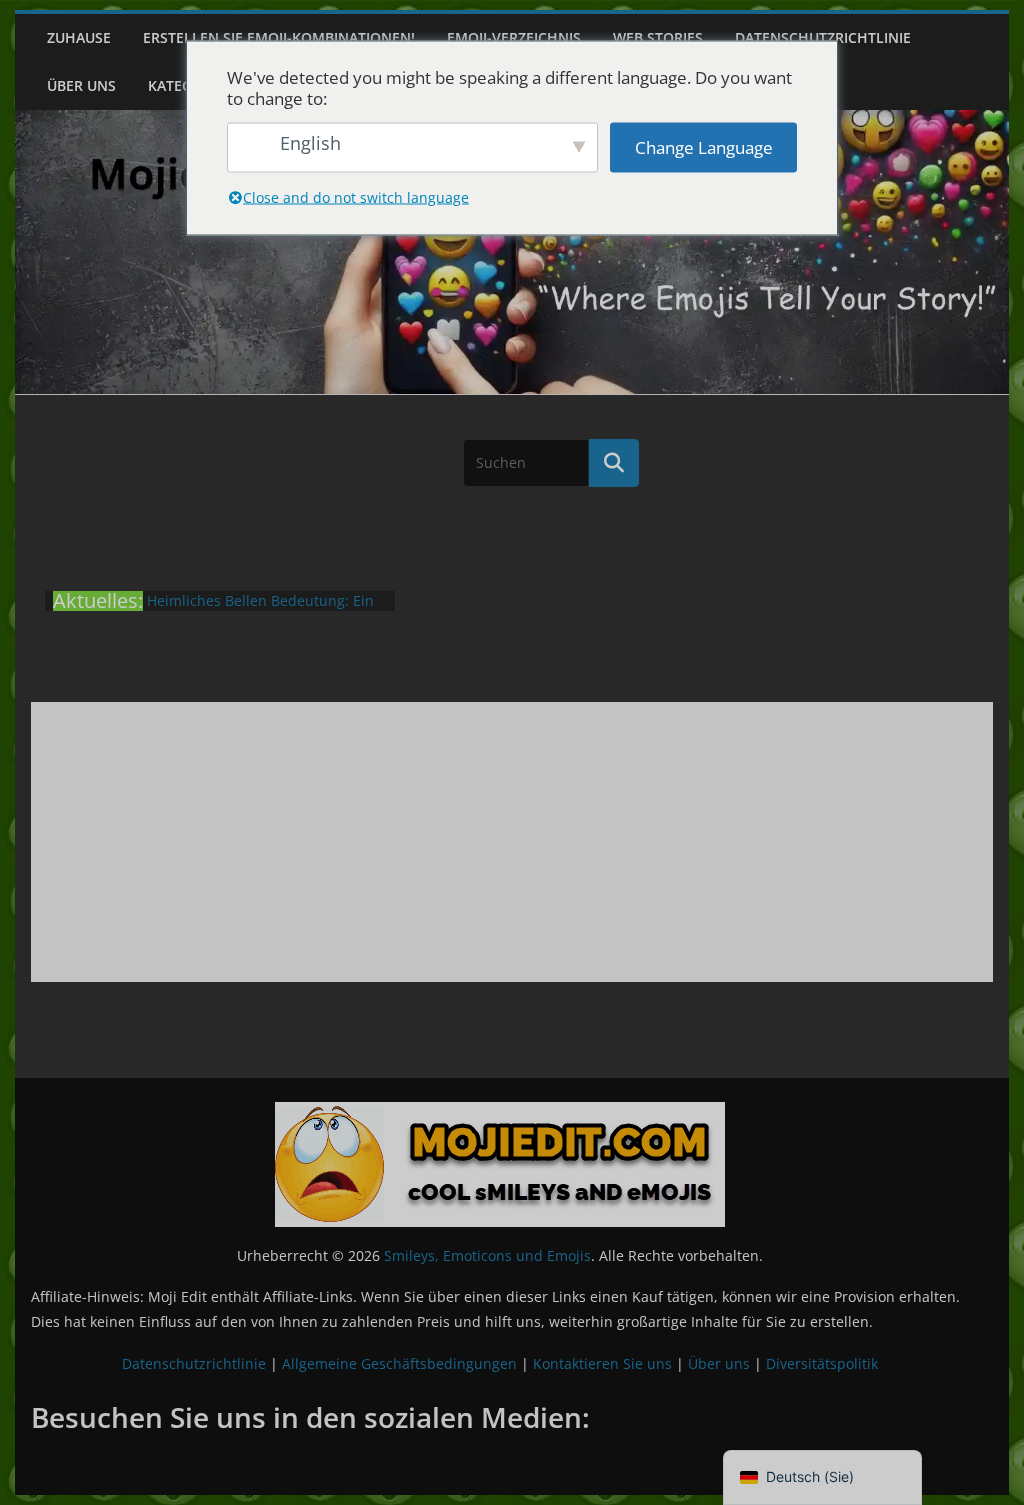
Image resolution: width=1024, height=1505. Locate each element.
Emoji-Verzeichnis (514, 37)
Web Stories (658, 37)
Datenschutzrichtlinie (823, 37)
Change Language (704, 147)
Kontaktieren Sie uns (602, 1363)
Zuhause (79, 37)
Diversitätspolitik (822, 1363)
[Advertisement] (511, 842)
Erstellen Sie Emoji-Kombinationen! (279, 37)
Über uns (81, 85)
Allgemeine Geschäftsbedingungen (399, 1363)
